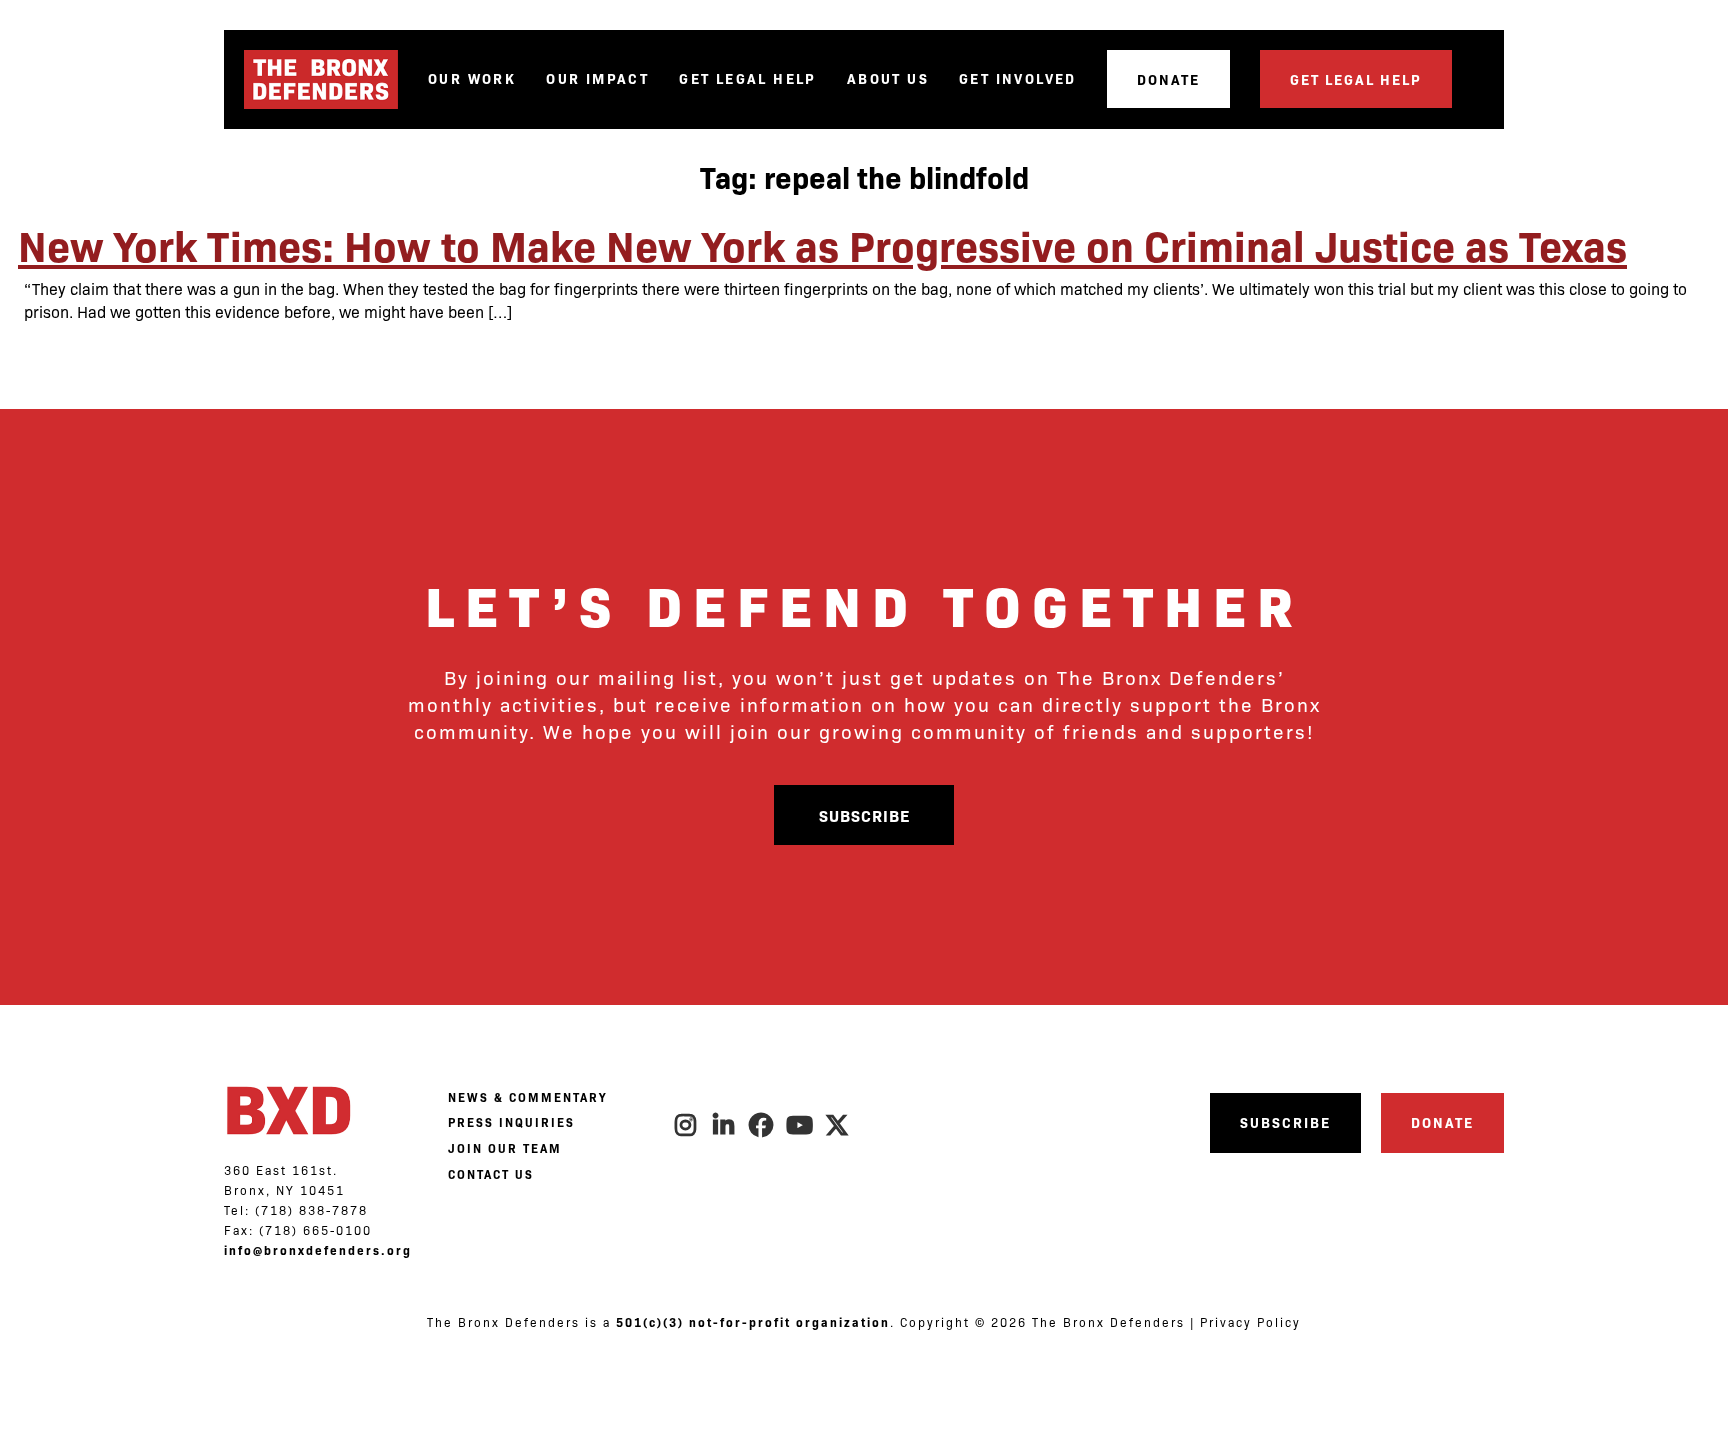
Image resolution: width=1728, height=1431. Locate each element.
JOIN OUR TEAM (505, 1148)
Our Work (472, 78)
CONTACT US (491, 1174)
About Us (888, 78)
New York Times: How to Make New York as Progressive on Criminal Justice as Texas (822, 244)
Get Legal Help (748, 78)
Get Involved (1018, 78)
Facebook (762, 1125)
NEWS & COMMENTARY (527, 1097)
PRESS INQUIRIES (511, 1122)
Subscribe (864, 815)
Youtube (800, 1125)
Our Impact (597, 78)
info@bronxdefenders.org (318, 1250)
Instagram (686, 1125)
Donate (1168, 79)
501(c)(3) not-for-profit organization (753, 1322)
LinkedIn (724, 1125)
